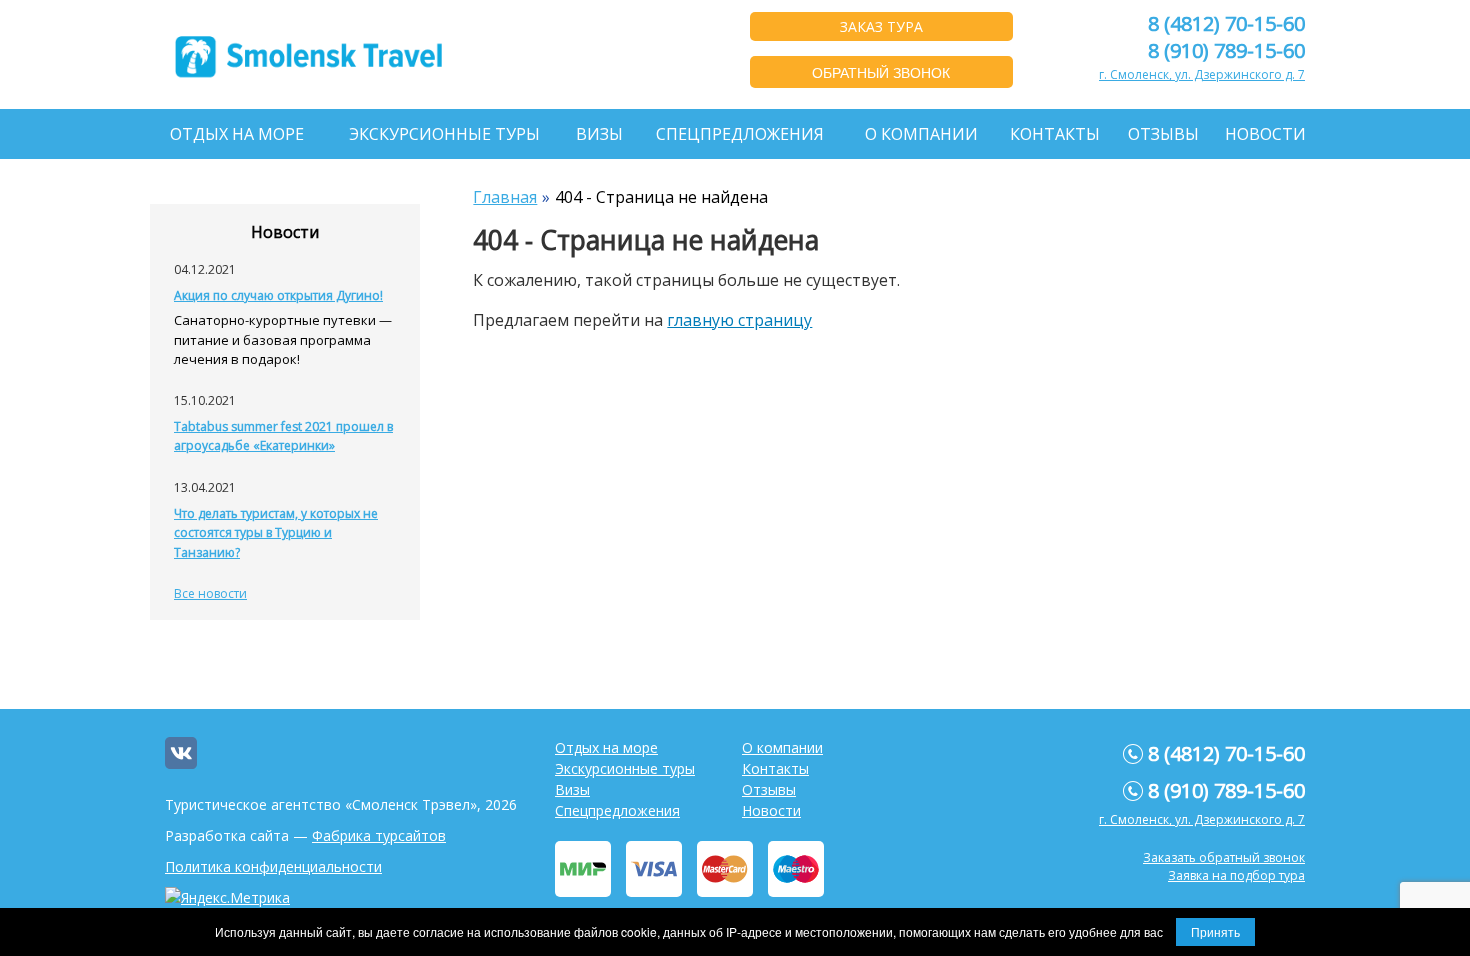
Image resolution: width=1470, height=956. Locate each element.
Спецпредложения (740, 134)
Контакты (1055, 134)
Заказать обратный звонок (1224, 857)
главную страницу (739, 320)
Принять (1215, 931)
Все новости (210, 593)
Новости (1265, 134)
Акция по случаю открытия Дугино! (278, 295)
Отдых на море (237, 134)
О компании (921, 134)
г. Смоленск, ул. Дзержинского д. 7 (1202, 74)
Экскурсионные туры (444, 134)
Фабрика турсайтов (379, 835)
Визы (599, 134)
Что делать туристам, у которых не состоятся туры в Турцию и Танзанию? (276, 533)
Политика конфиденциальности (273, 866)
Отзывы (1163, 134)
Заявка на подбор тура (1236, 875)
